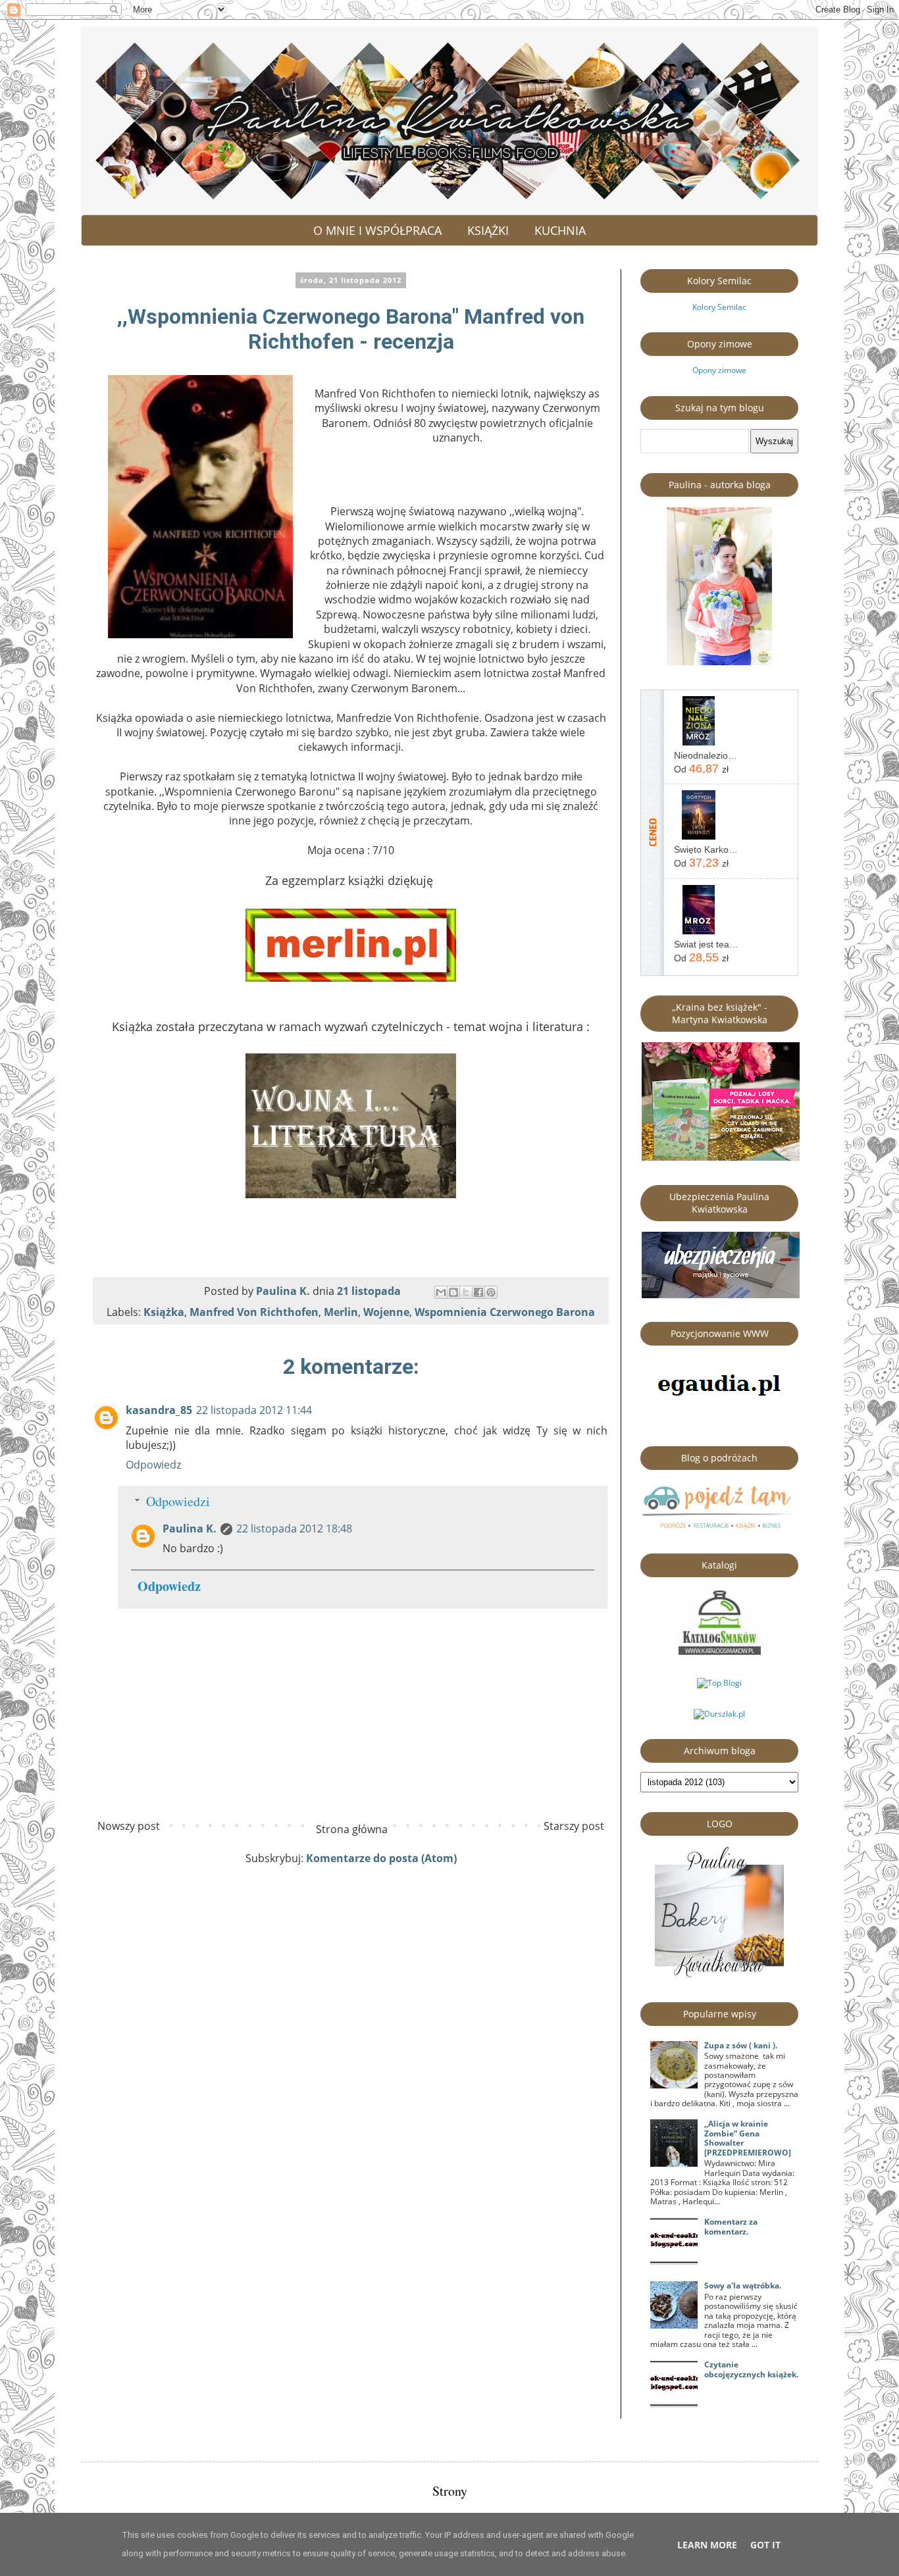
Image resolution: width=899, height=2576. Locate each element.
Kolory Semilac (719, 307)
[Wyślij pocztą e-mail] (441, 1292)
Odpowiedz (153, 1465)
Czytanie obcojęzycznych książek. (751, 2369)
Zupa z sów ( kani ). (741, 2045)
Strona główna (352, 1829)
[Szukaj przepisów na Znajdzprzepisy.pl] (719, 1683)
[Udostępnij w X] (466, 1292)
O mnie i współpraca (377, 230)
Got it (765, 2545)
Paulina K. (190, 1528)
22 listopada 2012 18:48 (294, 1528)
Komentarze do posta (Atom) (381, 1858)
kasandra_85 (159, 1410)
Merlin (341, 1312)
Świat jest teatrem (706, 944)
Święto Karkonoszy (706, 849)
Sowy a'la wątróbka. (743, 2286)
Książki (488, 230)
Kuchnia (560, 230)
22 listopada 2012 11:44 (254, 1410)
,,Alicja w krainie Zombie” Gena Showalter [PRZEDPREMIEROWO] (748, 2138)
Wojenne (386, 1312)
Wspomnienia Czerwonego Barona (505, 1312)
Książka (164, 1312)
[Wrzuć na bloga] (453, 1292)
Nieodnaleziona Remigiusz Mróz (706, 755)
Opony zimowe (719, 370)
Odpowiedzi (178, 1501)
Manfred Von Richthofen (254, 1312)
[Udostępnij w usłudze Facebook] (478, 1292)
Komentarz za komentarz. (731, 2226)
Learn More (707, 2545)
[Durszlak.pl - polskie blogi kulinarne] (719, 1714)
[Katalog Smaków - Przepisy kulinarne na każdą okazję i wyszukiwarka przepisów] (720, 1652)
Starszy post (574, 1826)
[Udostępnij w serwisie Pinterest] (491, 1292)
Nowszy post (129, 1826)
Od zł (701, 769)
